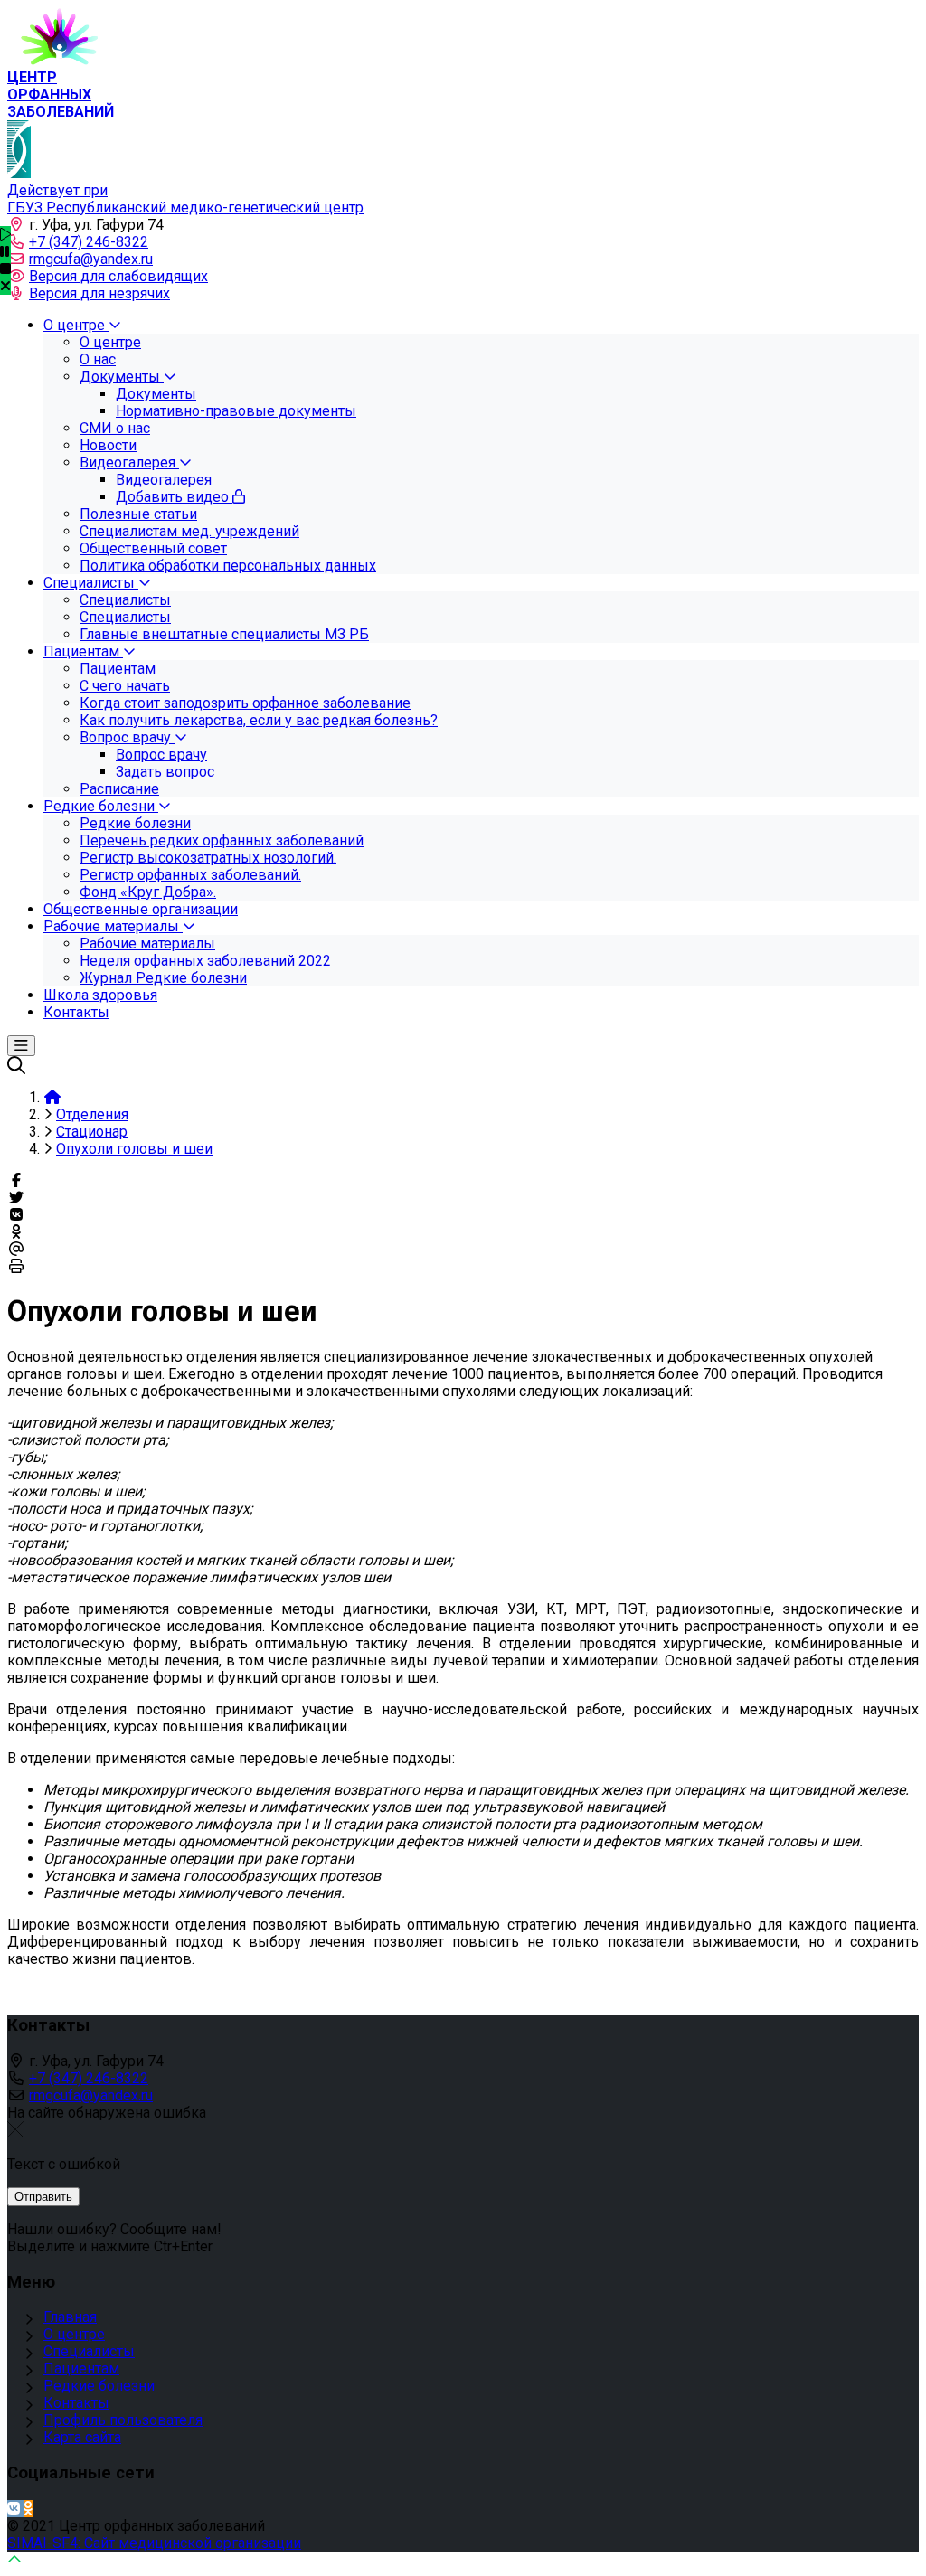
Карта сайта (82, 2437)
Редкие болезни (99, 2386)
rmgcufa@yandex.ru (91, 259)
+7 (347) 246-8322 (89, 242)
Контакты (76, 2403)
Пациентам (81, 2368)
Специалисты (89, 2351)
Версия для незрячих (99, 293)
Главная (70, 2317)
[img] (5, 286)
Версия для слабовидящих (118, 276)
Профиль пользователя (123, 2420)
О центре (74, 2334)
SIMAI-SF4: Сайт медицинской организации (154, 2543)
